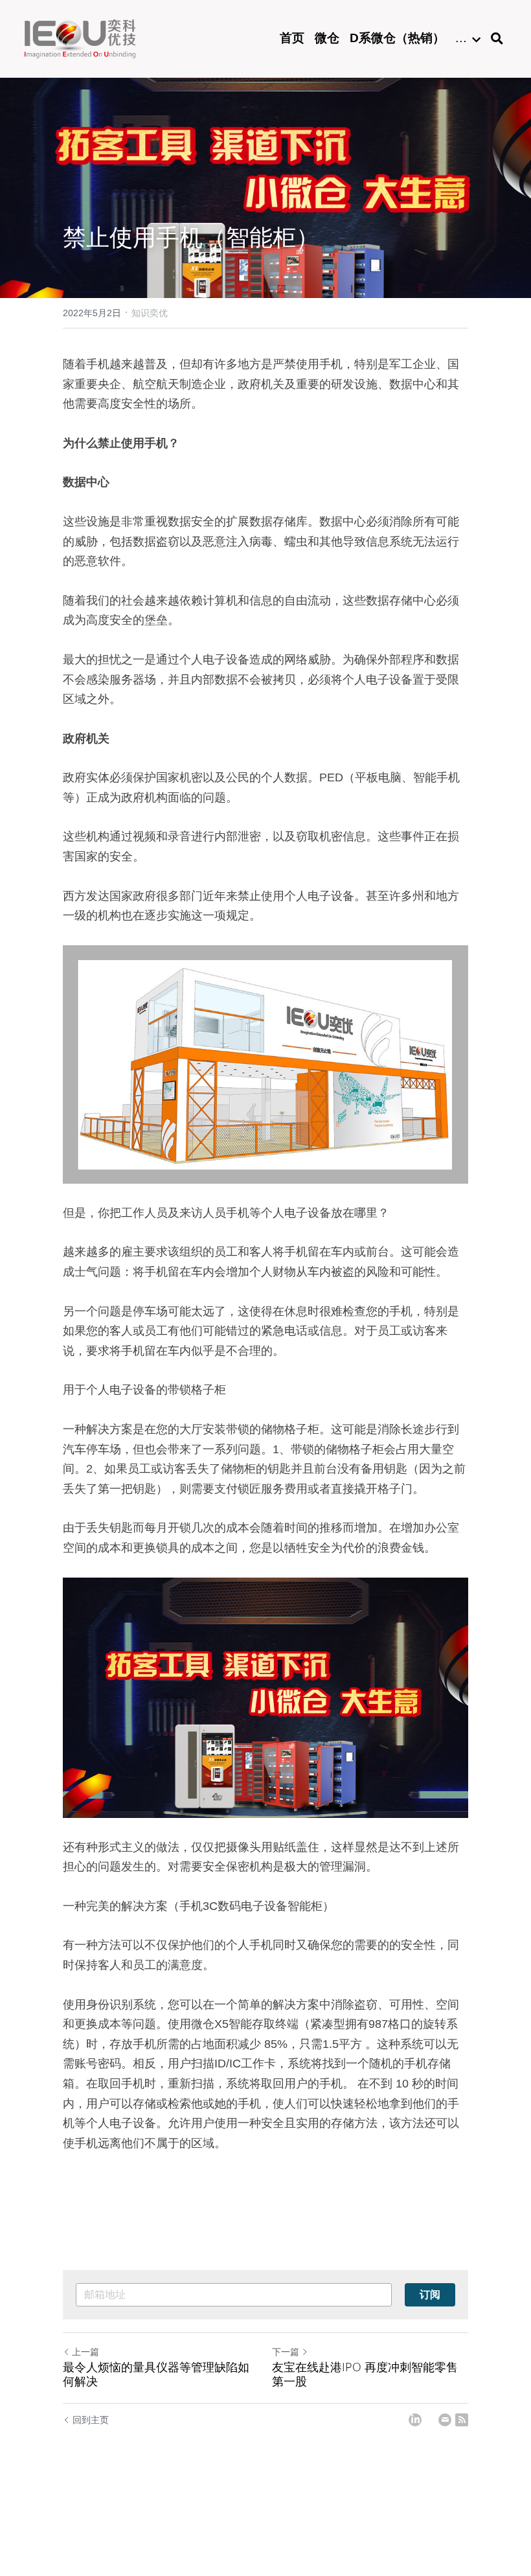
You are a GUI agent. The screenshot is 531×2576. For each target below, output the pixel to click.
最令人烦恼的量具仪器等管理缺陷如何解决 (156, 2374)
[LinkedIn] (415, 2420)
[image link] (80, 38)
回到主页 (91, 2420)
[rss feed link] (462, 2420)
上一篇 (85, 2352)
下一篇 (286, 2352)
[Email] (445, 2420)
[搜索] (497, 39)
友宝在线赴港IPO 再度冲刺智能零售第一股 (365, 2374)
